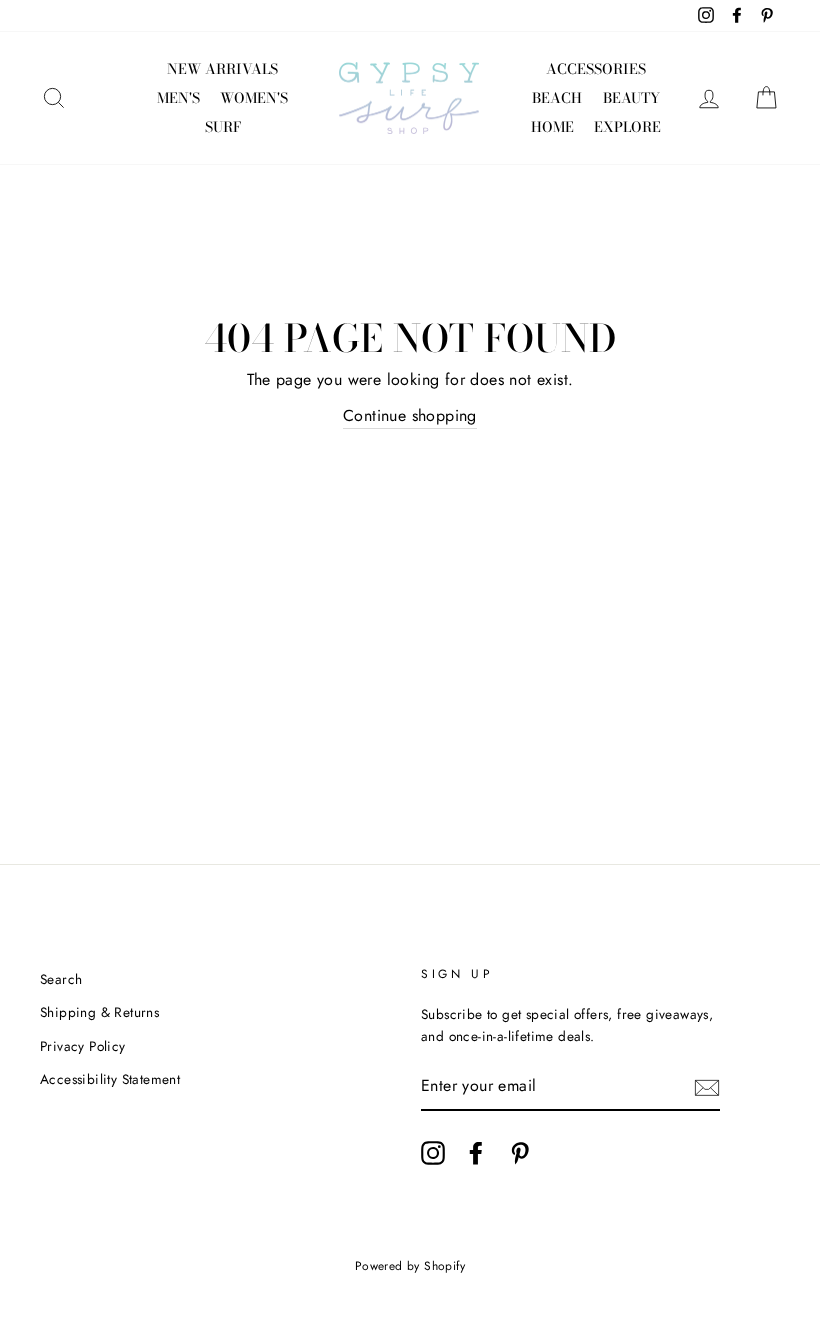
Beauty (631, 98)
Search (61, 979)
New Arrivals (222, 69)
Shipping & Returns (99, 1012)
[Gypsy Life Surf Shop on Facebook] (476, 1153)
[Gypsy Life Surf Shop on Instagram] (433, 1153)
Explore (627, 127)
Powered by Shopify (410, 1266)
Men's (178, 98)
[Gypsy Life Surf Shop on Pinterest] (520, 1153)
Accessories (596, 69)
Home (552, 127)
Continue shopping (410, 415)
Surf (223, 127)
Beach (557, 98)
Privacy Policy (83, 1046)
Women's (254, 98)
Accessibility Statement (110, 1079)
